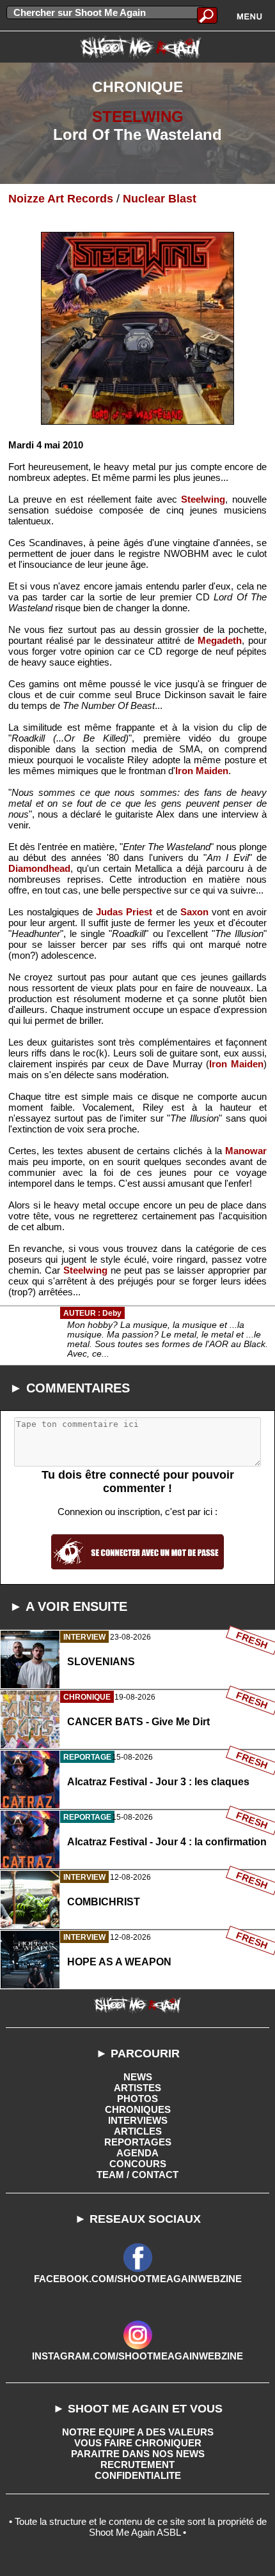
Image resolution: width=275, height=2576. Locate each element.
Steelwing (203, 499)
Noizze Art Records (61, 199)
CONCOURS (138, 2164)
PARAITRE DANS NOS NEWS (138, 2454)
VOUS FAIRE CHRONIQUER (138, 2443)
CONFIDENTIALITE (138, 2475)
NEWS (138, 2077)
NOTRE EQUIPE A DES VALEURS (138, 2432)
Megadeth (220, 640)
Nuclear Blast (160, 199)
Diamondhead (39, 868)
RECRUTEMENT (137, 2465)
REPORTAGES (138, 2142)
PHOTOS (137, 2099)
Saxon (194, 912)
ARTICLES (138, 2131)
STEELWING (138, 117)
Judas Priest (124, 912)
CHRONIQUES (138, 2109)
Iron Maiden (202, 771)
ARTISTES (137, 2088)
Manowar (246, 1151)
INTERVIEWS (138, 2120)
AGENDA (137, 2153)
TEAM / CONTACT (137, 2175)
